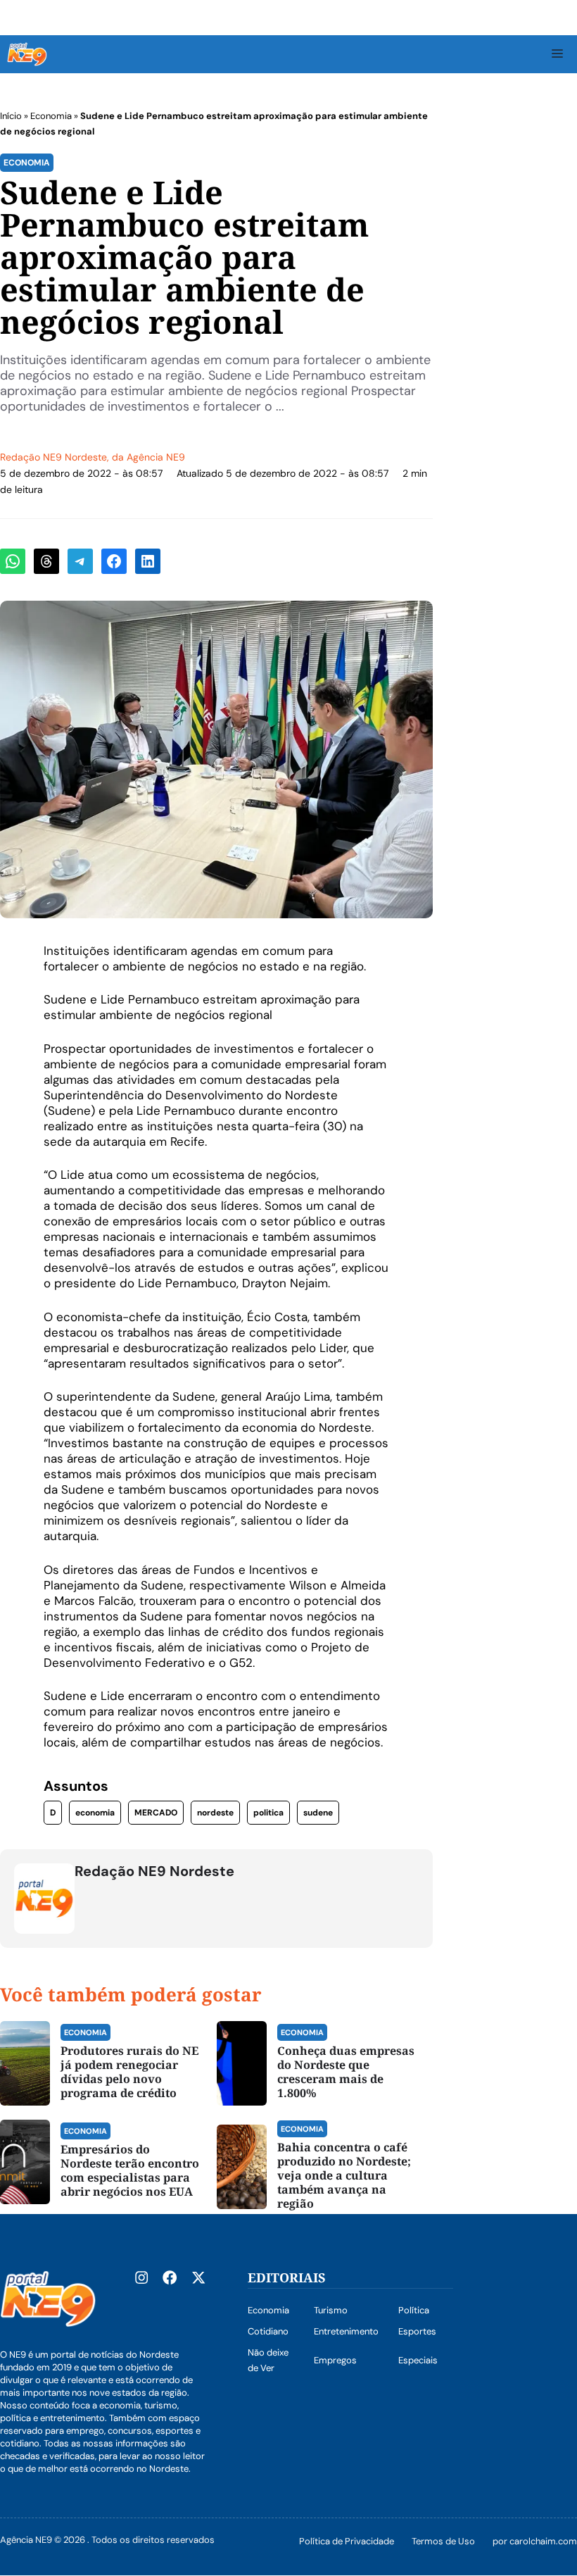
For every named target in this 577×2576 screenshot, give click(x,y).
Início (11, 116)
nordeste (215, 1813)
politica (268, 1813)
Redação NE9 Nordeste (53, 457)
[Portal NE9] (27, 54)
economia (95, 1813)
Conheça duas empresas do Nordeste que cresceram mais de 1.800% (346, 2072)
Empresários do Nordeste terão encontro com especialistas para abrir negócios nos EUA (130, 2170)
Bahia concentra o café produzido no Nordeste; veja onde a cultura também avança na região (344, 2175)
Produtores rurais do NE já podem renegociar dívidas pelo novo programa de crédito (129, 2072)
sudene (318, 1813)
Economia (51, 116)
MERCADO (156, 1813)
